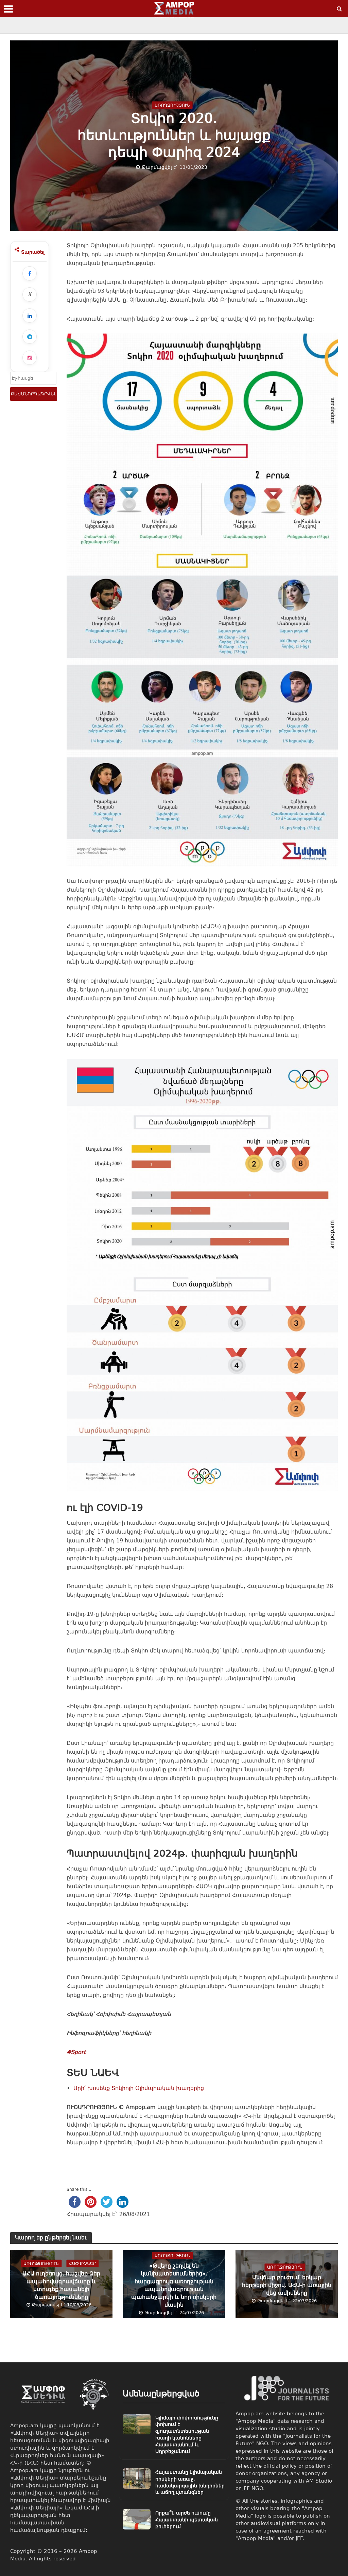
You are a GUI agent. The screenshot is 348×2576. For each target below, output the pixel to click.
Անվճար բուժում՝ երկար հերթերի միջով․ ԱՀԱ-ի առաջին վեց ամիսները (287, 2285)
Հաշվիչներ (82, 2264)
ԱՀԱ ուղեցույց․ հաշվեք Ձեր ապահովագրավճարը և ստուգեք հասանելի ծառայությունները (61, 2285)
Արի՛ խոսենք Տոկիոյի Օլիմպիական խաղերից (139, 2088)
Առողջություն (172, 105)
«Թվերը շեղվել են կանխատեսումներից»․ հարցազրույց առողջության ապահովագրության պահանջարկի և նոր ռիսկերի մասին (174, 2285)
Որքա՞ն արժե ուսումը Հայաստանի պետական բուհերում (187, 2520)
